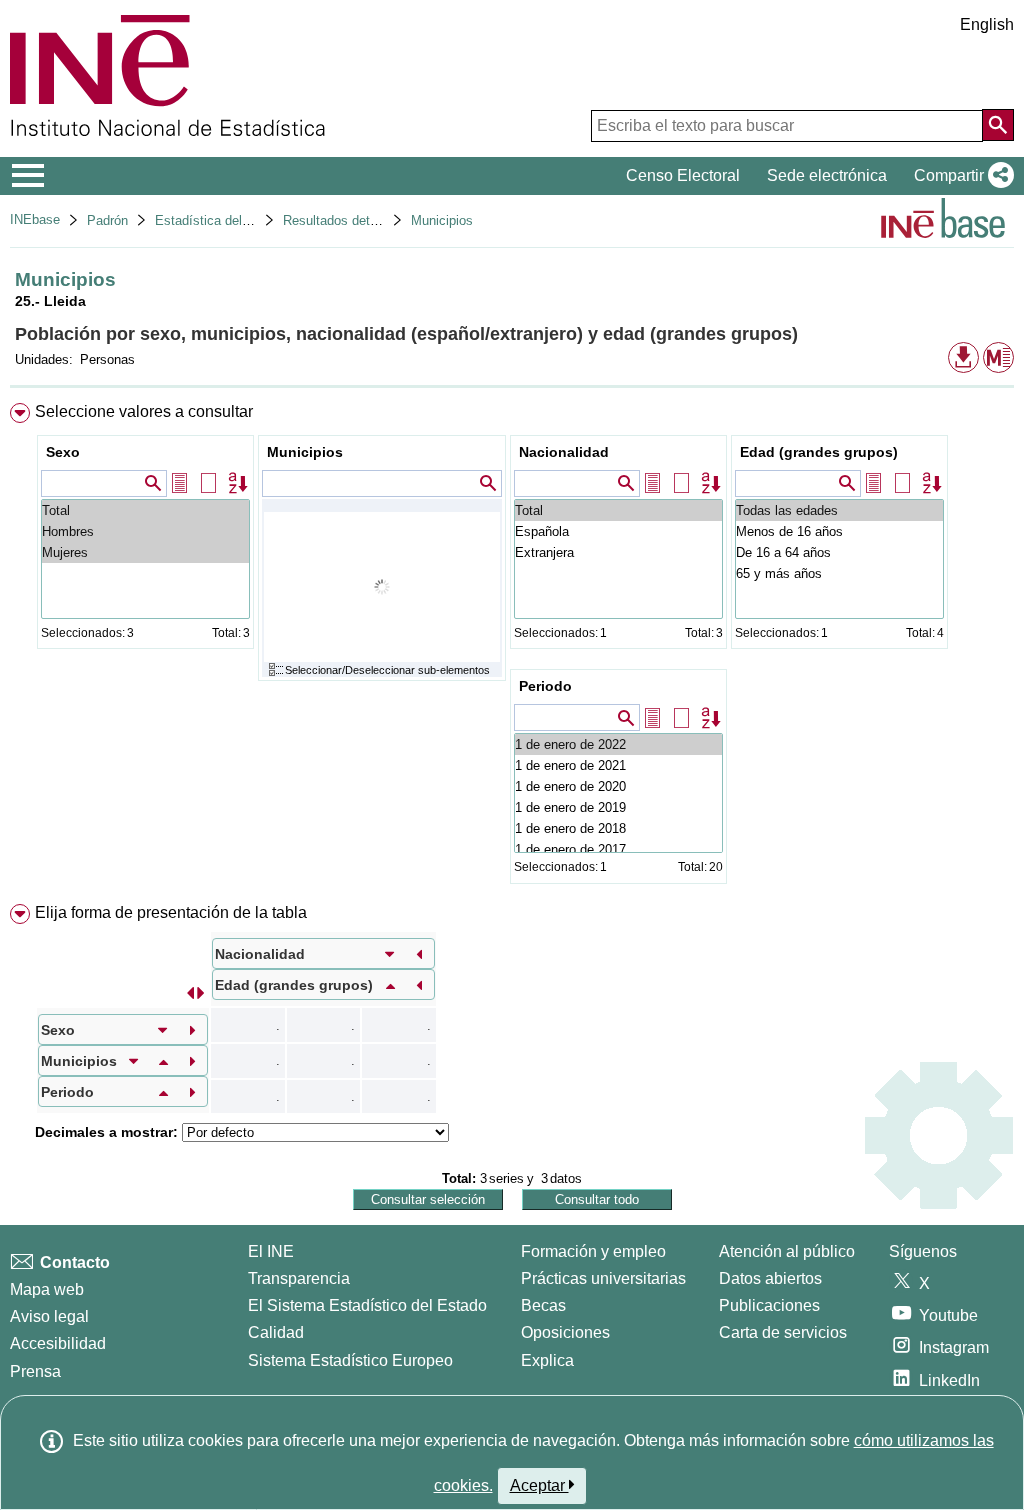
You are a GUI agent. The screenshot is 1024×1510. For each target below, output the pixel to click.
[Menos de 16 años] (839, 531)
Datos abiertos (770, 1278)
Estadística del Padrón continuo (247, 220)
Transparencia (299, 1278)
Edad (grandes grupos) (819, 452)
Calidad (276, 1332)
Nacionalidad (564, 452)
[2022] (618, 744)
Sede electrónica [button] (827, 175)
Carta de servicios (783, 1332)
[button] (960, 176)
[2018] (618, 828)
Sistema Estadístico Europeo (350, 1360)
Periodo (545, 686)
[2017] (618, 849)
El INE (271, 1251)
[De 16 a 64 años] (839, 552)
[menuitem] (512, 648)
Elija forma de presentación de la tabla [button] (171, 912)
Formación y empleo (593, 1251)
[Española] (618, 531)
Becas (543, 1305)
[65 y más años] (839, 573)
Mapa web (47, 1289)
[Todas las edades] (839, 510)
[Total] (145, 510)
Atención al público (787, 1251)
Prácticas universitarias (603, 1278)
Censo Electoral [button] (683, 175)
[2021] (618, 765)
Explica (547, 1360)
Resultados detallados (347, 220)
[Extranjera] (618, 552)
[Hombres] (145, 531)
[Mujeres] (145, 552)
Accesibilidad (58, 1343)
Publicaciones (769, 1305)
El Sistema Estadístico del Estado (367, 1305)
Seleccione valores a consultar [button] (144, 411)
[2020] (618, 786)
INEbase (35, 219)
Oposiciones (565, 1332)
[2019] (618, 807)
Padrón (107, 220)
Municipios (442, 220)
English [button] (987, 24)
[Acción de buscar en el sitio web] (998, 125)
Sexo (63, 452)
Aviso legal (49, 1316)
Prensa (35, 1371)
